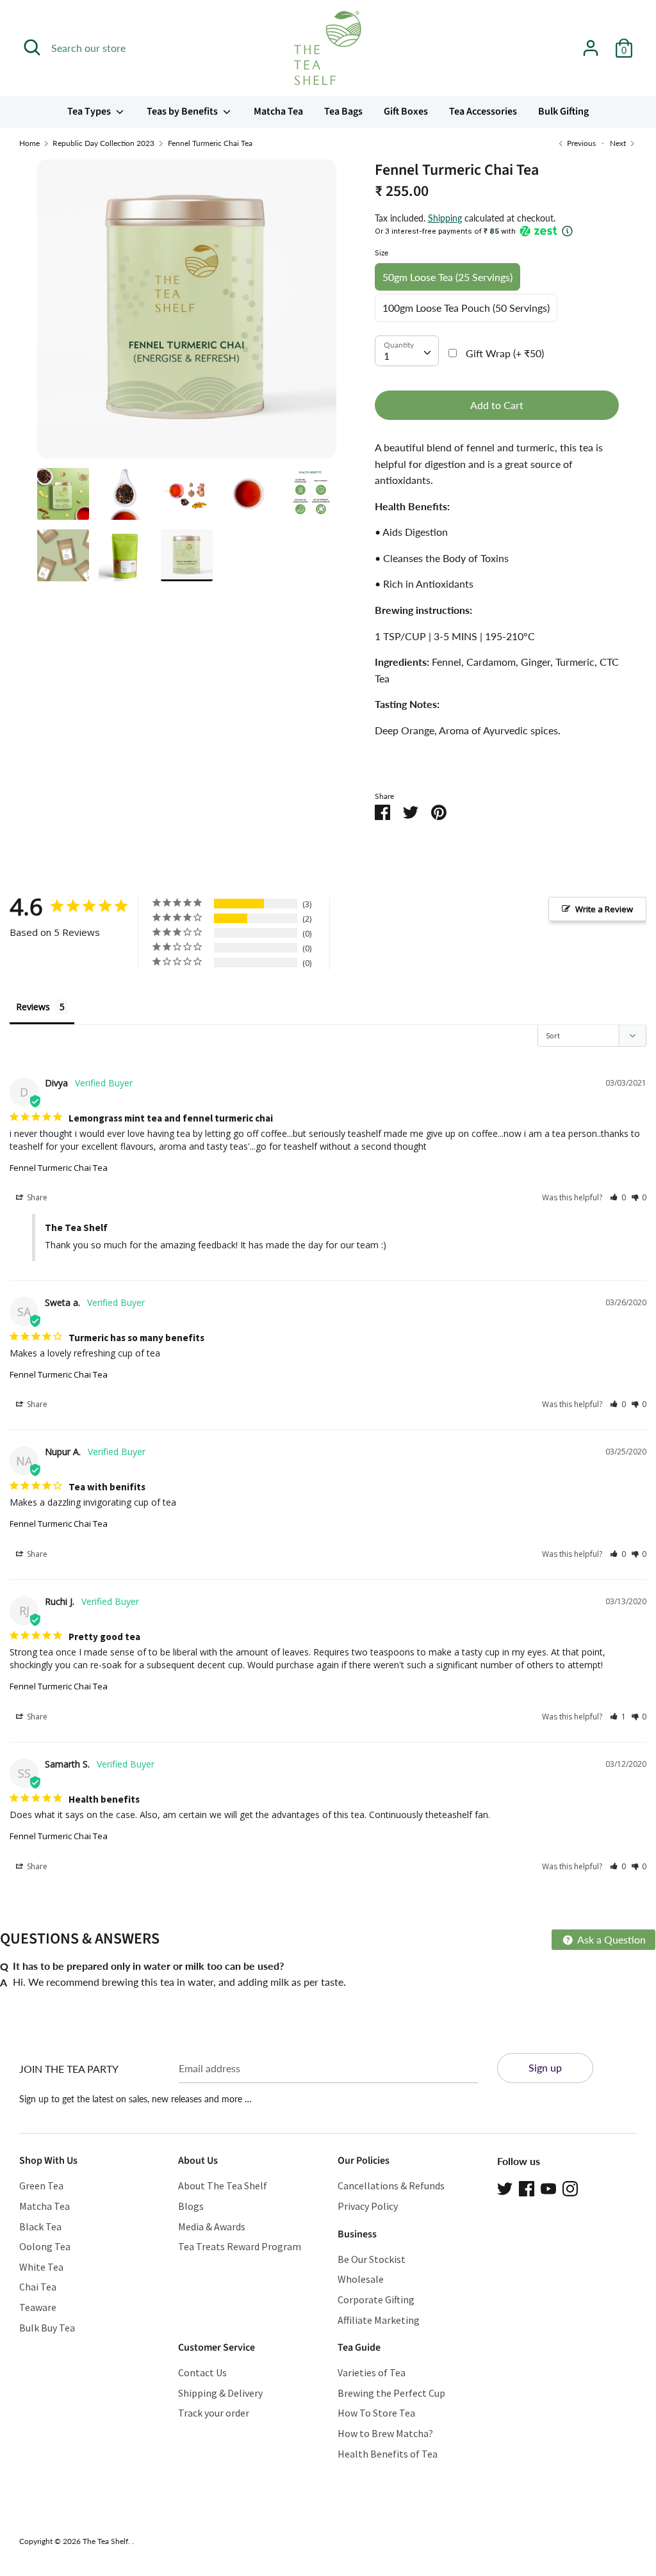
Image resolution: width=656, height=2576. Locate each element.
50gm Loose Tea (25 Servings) (447, 277)
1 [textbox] (387, 356)
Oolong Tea (45, 2246)
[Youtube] (548, 2187)
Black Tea (40, 2226)
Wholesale (361, 2279)
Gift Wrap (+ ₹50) (505, 353)
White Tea (41, 2267)
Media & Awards (212, 2226)
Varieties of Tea (372, 2372)
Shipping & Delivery (220, 2393)
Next (619, 143)
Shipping (445, 218)
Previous (580, 143)
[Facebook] (527, 2187)
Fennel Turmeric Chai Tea (59, 1168)
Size (381, 253)
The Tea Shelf (105, 2541)
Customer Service (217, 2347)
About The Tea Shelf (223, 2186)
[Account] (591, 43)
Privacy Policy (368, 2206)
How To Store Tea (376, 2413)
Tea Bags (343, 111)
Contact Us (202, 2372)
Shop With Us (48, 2161)
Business (357, 2234)
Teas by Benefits (183, 111)
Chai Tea (38, 2287)
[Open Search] (32, 47)
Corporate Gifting (376, 2299)
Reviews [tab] (33, 1007)
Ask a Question (611, 1939)
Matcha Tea (278, 111)
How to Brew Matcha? (385, 2433)
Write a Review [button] (604, 909)
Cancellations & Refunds (391, 2186)
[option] (187, 314)
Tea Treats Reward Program (240, 2246)
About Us (198, 2161)
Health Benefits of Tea (388, 2454)
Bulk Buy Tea (47, 2328)
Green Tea (41, 2186)
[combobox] (407, 351)
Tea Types (90, 111)
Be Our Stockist (372, 2259)
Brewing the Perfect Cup (391, 2393)
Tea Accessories (483, 111)
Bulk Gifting (563, 111)
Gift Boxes (406, 111)
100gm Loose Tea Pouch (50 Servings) (466, 308)
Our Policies (364, 2161)
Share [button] (36, 1197)
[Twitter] (505, 2187)
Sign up (545, 2067)
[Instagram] (570, 2187)
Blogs (191, 2206)
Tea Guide (359, 2347)
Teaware (38, 2307)
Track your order (214, 2413)
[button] (618, 1197)
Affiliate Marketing (379, 2320)
